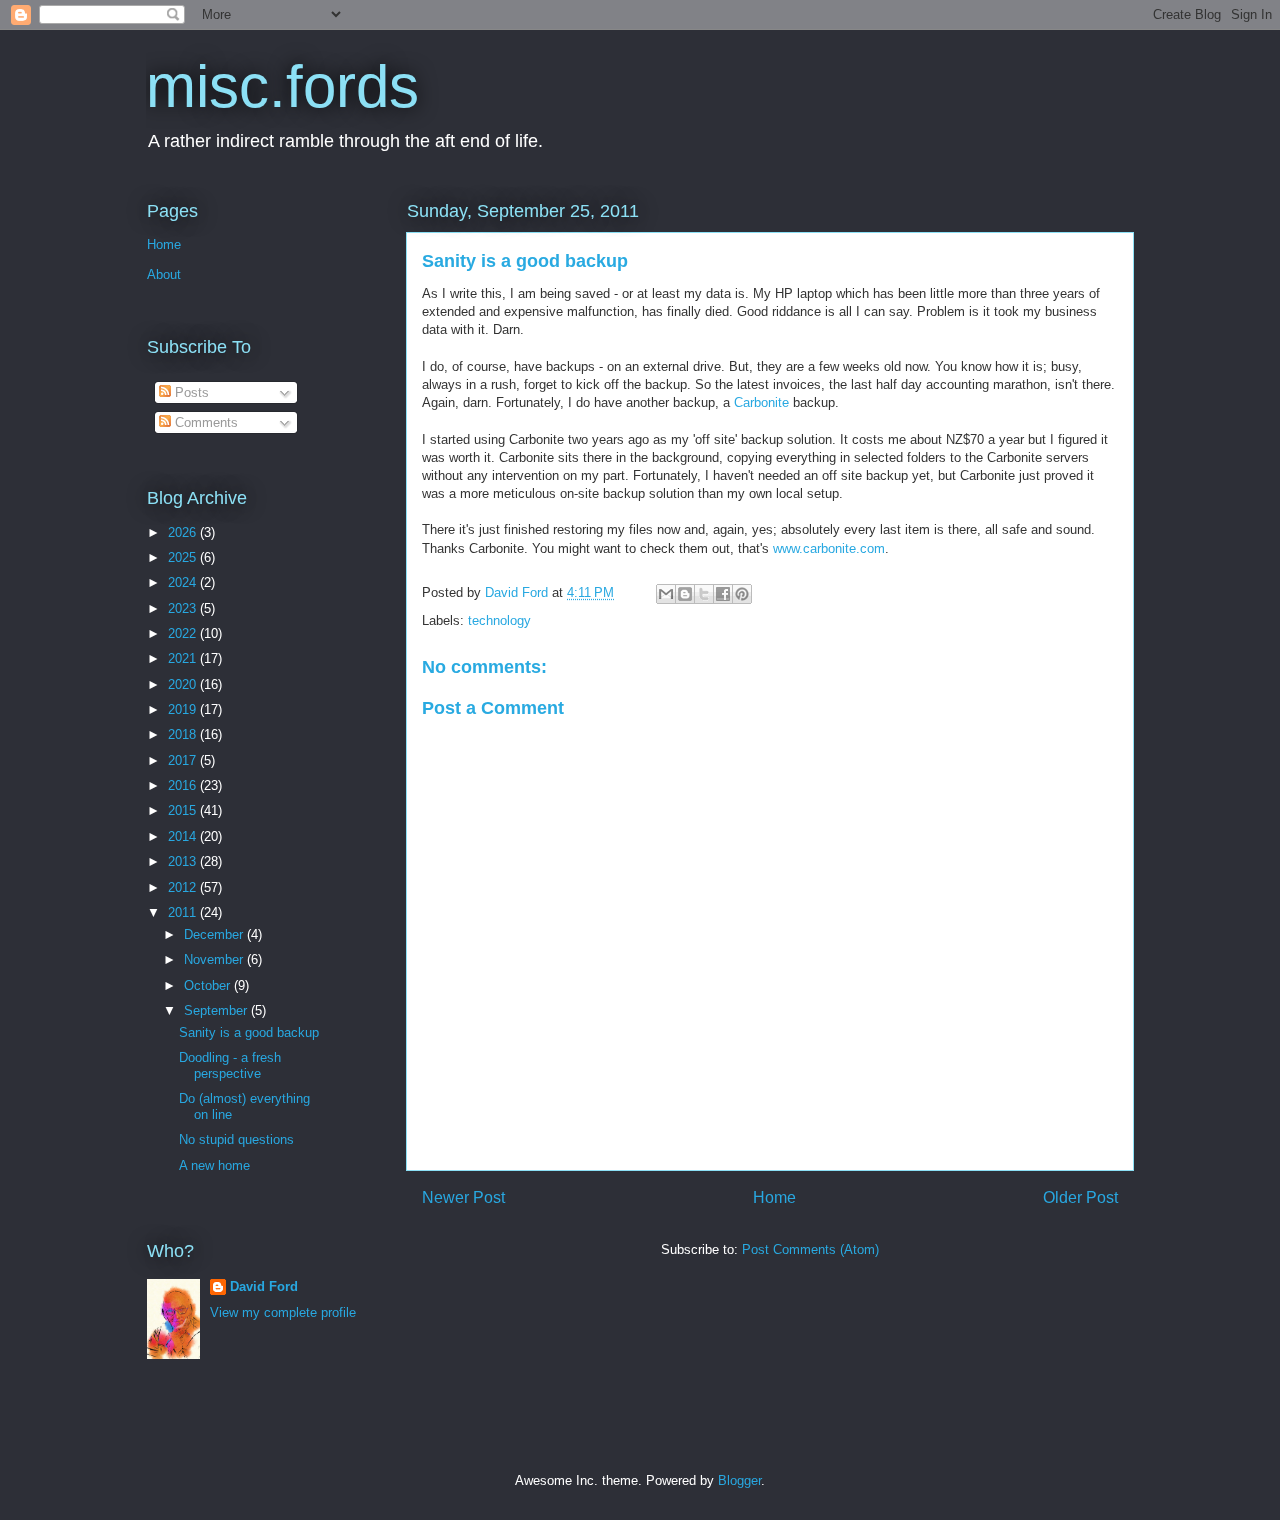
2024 (184, 582)
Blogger (739, 1480)
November (215, 959)
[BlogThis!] (685, 594)
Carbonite (763, 402)
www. (788, 548)
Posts (190, 392)
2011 (184, 912)
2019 (184, 709)
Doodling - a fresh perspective (230, 1065)
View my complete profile (283, 1312)
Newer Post (463, 1197)
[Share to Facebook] (723, 594)
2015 (184, 810)
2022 (184, 633)
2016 (184, 785)
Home (774, 1197)
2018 (184, 734)
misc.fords (282, 86)
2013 (184, 861)
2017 (184, 760)
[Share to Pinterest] (742, 594)
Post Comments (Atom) (810, 1249)
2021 (184, 658)
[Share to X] (704, 594)
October (209, 985)
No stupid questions (236, 1139)
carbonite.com (844, 548)
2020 (184, 684)
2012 (184, 887)
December (215, 934)
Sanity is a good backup (249, 1032)
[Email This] (666, 594)
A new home (214, 1165)
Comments (204, 422)
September (217, 1010)
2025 (184, 557)
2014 (184, 836)
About (164, 274)
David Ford (264, 1286)
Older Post (1080, 1197)
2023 (184, 608)
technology (499, 620)
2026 (184, 532)
